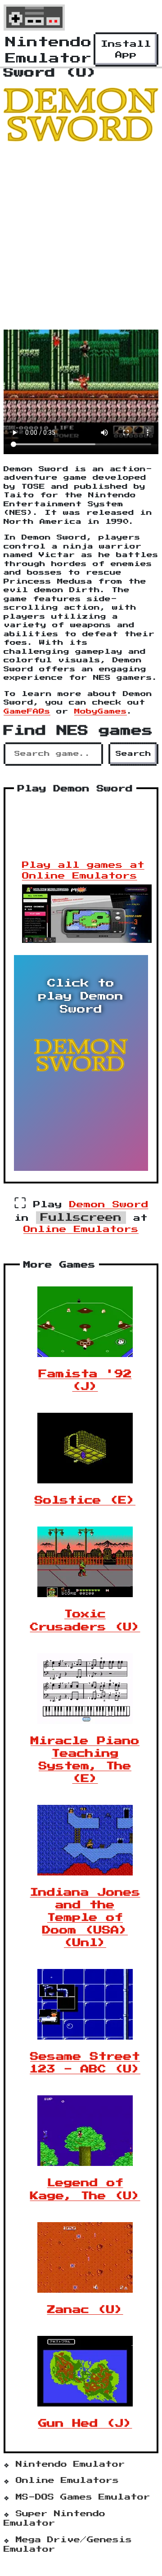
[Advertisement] (81, 234)
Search (133, 754)
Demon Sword (109, 1205)
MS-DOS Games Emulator (83, 2497)
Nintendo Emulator (70, 2464)
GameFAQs (27, 712)
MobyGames (101, 712)
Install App (126, 49)
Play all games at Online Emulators (83, 871)
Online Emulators (81, 1229)
